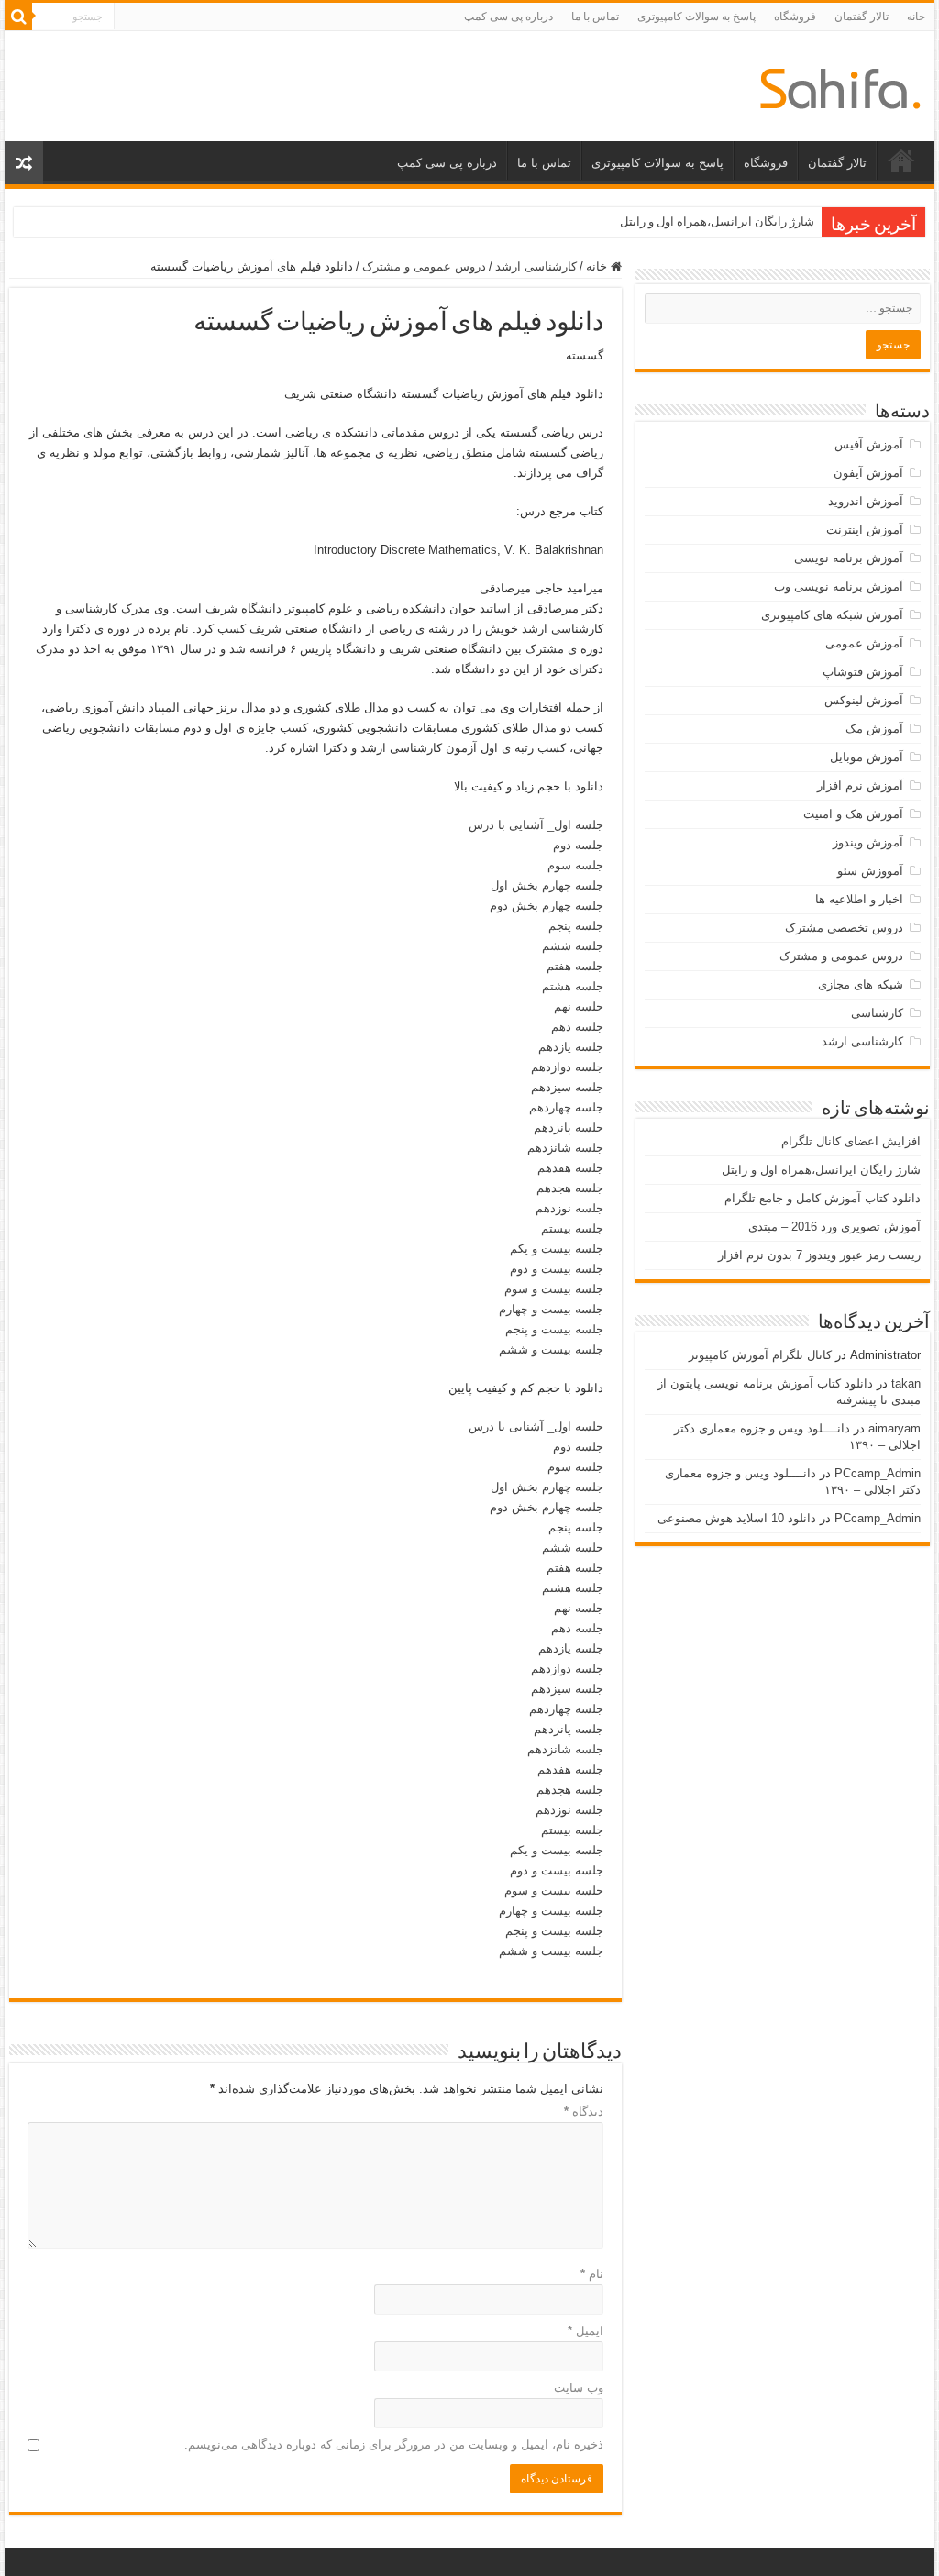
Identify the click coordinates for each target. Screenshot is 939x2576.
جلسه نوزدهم (569, 1208)
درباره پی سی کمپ (508, 17)
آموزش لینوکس (864, 700)
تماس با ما (595, 17)
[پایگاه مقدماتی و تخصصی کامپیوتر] (840, 85)
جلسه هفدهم (570, 1168)
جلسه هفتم (575, 966)
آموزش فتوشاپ (863, 672)
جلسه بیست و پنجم (554, 1329)
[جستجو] (18, 17)
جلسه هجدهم (570, 1188)
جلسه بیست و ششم (551, 1349)
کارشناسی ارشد (536, 266)
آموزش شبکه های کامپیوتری (832, 615)
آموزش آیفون (868, 473)
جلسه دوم (578, 845)
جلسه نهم (579, 1006)
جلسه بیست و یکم (557, 1249)
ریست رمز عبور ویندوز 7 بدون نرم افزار (819, 1255)
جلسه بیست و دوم (557, 1269)
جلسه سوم (575, 865)
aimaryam (895, 1428)
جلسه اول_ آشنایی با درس (536, 825)
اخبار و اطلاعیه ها (859, 899)
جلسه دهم (577, 1027)
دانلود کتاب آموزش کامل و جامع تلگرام (823, 1198)
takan (906, 1383)
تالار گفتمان (862, 17)
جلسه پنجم (576, 926)
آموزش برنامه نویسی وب (839, 586)
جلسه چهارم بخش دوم (547, 906)
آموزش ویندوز (868, 842)
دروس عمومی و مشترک (424, 266)
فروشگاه (795, 17)
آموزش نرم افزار (860, 785)
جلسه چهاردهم (566, 1107)
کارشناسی (877, 1013)
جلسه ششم (573, 946)
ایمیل (585, 2331)
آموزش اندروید (866, 501)
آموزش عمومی (864, 643)
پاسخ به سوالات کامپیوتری (696, 17)
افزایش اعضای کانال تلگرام (851, 1141)
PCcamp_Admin (878, 1473)
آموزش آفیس (869, 444)
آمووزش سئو (870, 871)
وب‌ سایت (578, 2388)
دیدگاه (583, 2112)
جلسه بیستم (572, 1228)
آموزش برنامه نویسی (849, 558)
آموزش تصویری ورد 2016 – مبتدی (834, 1227)
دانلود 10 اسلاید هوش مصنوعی (737, 1518)
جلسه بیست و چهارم (551, 1309)
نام (591, 2274)
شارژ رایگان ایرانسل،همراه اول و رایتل (717, 221)
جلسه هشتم (573, 986)
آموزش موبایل (867, 757)
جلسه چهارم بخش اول (547, 885)
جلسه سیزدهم (567, 1087)
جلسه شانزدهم (565, 1148)
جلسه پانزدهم (569, 1128)
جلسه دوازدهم (567, 1067)
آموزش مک (874, 729)
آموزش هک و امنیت (853, 814)
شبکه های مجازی (861, 984)
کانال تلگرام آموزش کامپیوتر (760, 1355)
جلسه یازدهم (571, 1047)
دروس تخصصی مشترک (844, 928)
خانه (916, 17)
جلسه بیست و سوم (554, 1289)
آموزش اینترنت (865, 530)
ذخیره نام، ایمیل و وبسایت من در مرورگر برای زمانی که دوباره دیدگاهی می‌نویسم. (393, 2444)
